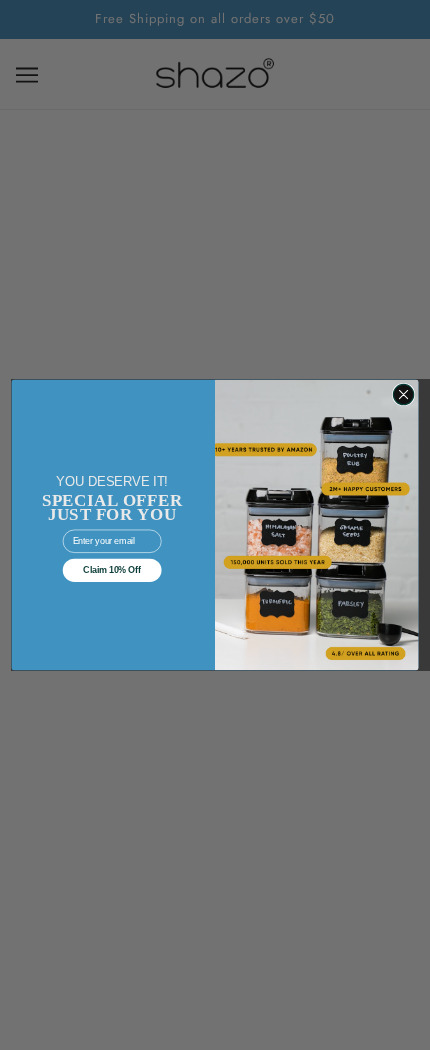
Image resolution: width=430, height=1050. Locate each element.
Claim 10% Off (112, 570)
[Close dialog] (403, 394)
